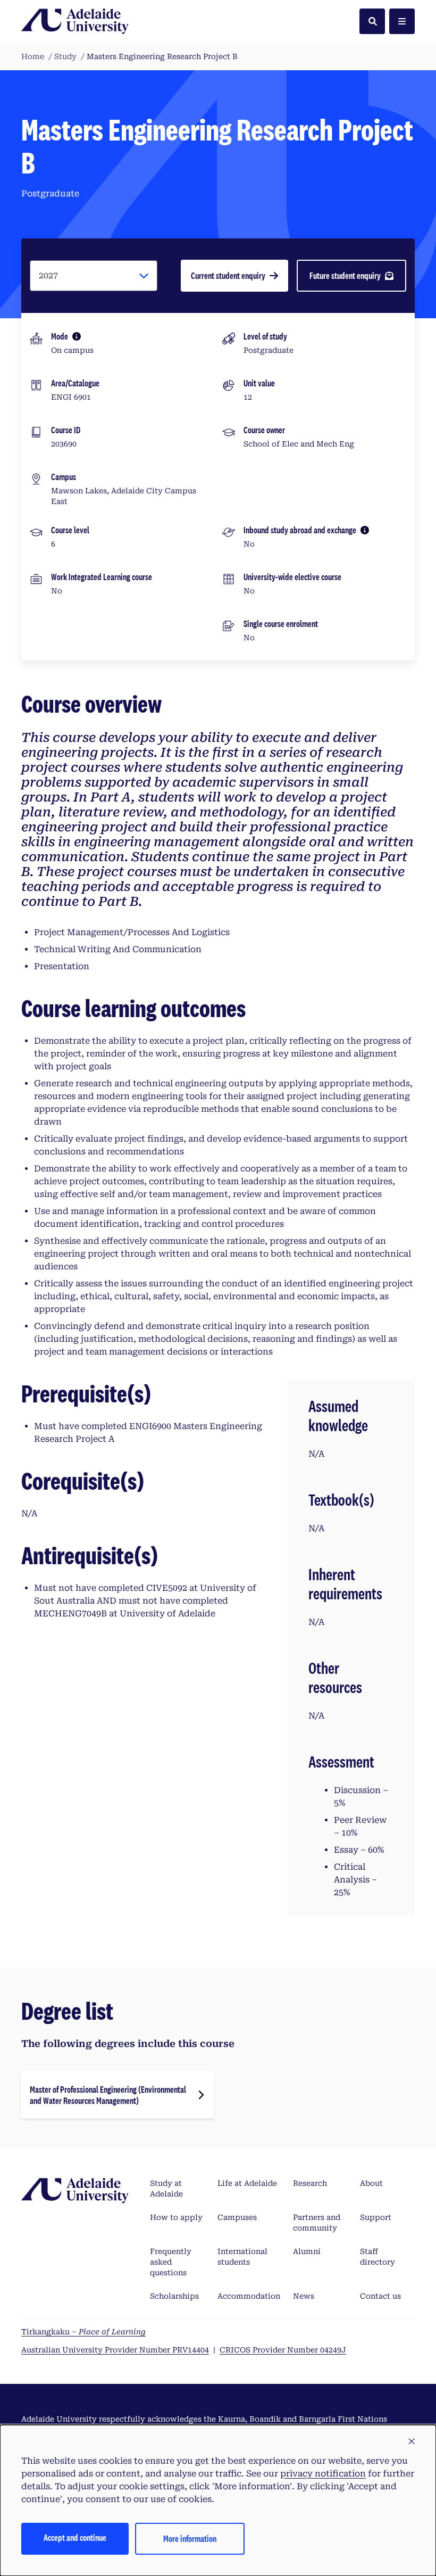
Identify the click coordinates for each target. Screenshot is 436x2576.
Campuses (237, 2217)
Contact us (380, 2296)
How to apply (176, 2217)
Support (376, 2217)
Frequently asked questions (171, 2262)
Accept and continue (75, 2537)
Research (310, 2183)
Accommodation (249, 2296)
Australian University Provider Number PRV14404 (115, 2350)
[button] (412, 2442)
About (371, 2183)
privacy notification (323, 2474)
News (304, 2296)
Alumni (307, 2251)
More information (190, 2538)
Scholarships (174, 2296)
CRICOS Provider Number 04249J (283, 2350)
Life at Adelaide (247, 2183)
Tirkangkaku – (83, 2332)
